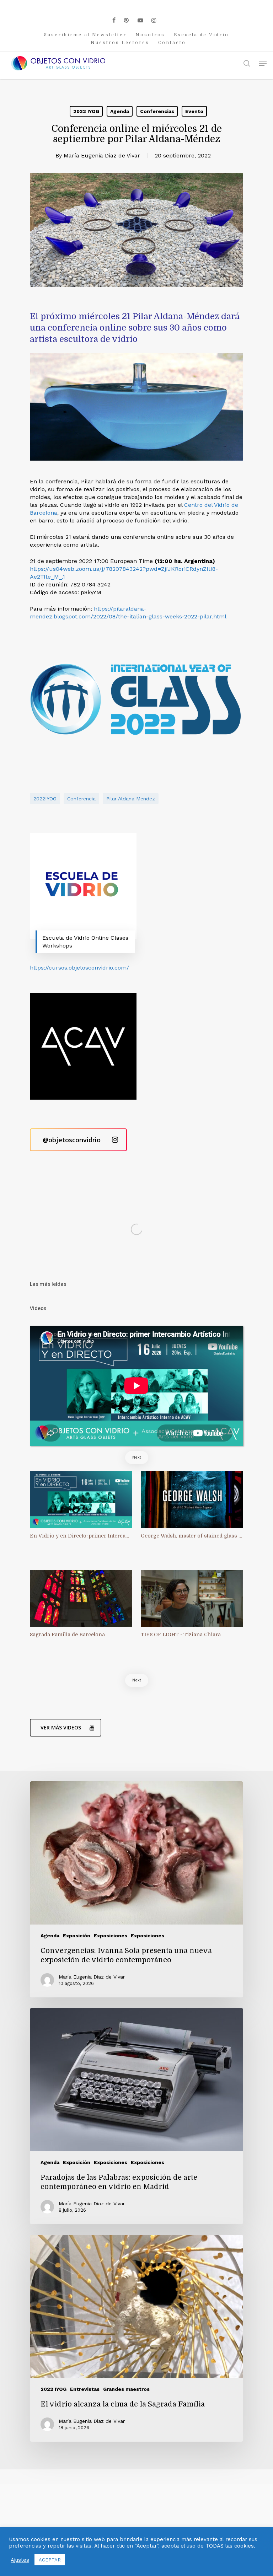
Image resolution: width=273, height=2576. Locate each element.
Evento (194, 111)
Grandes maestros (126, 2389)
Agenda (120, 111)
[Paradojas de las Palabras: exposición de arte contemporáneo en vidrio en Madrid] (136, 2116)
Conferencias (157, 111)
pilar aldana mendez (131, 799)
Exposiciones (111, 1936)
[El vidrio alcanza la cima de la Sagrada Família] (136, 2338)
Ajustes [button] (20, 2560)
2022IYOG (45, 799)
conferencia (81, 799)
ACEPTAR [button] (50, 2560)
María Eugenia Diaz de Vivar (102, 155)
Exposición (77, 1936)
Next (137, 1457)
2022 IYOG (86, 111)
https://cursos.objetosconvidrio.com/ (79, 968)
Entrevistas (85, 2389)
